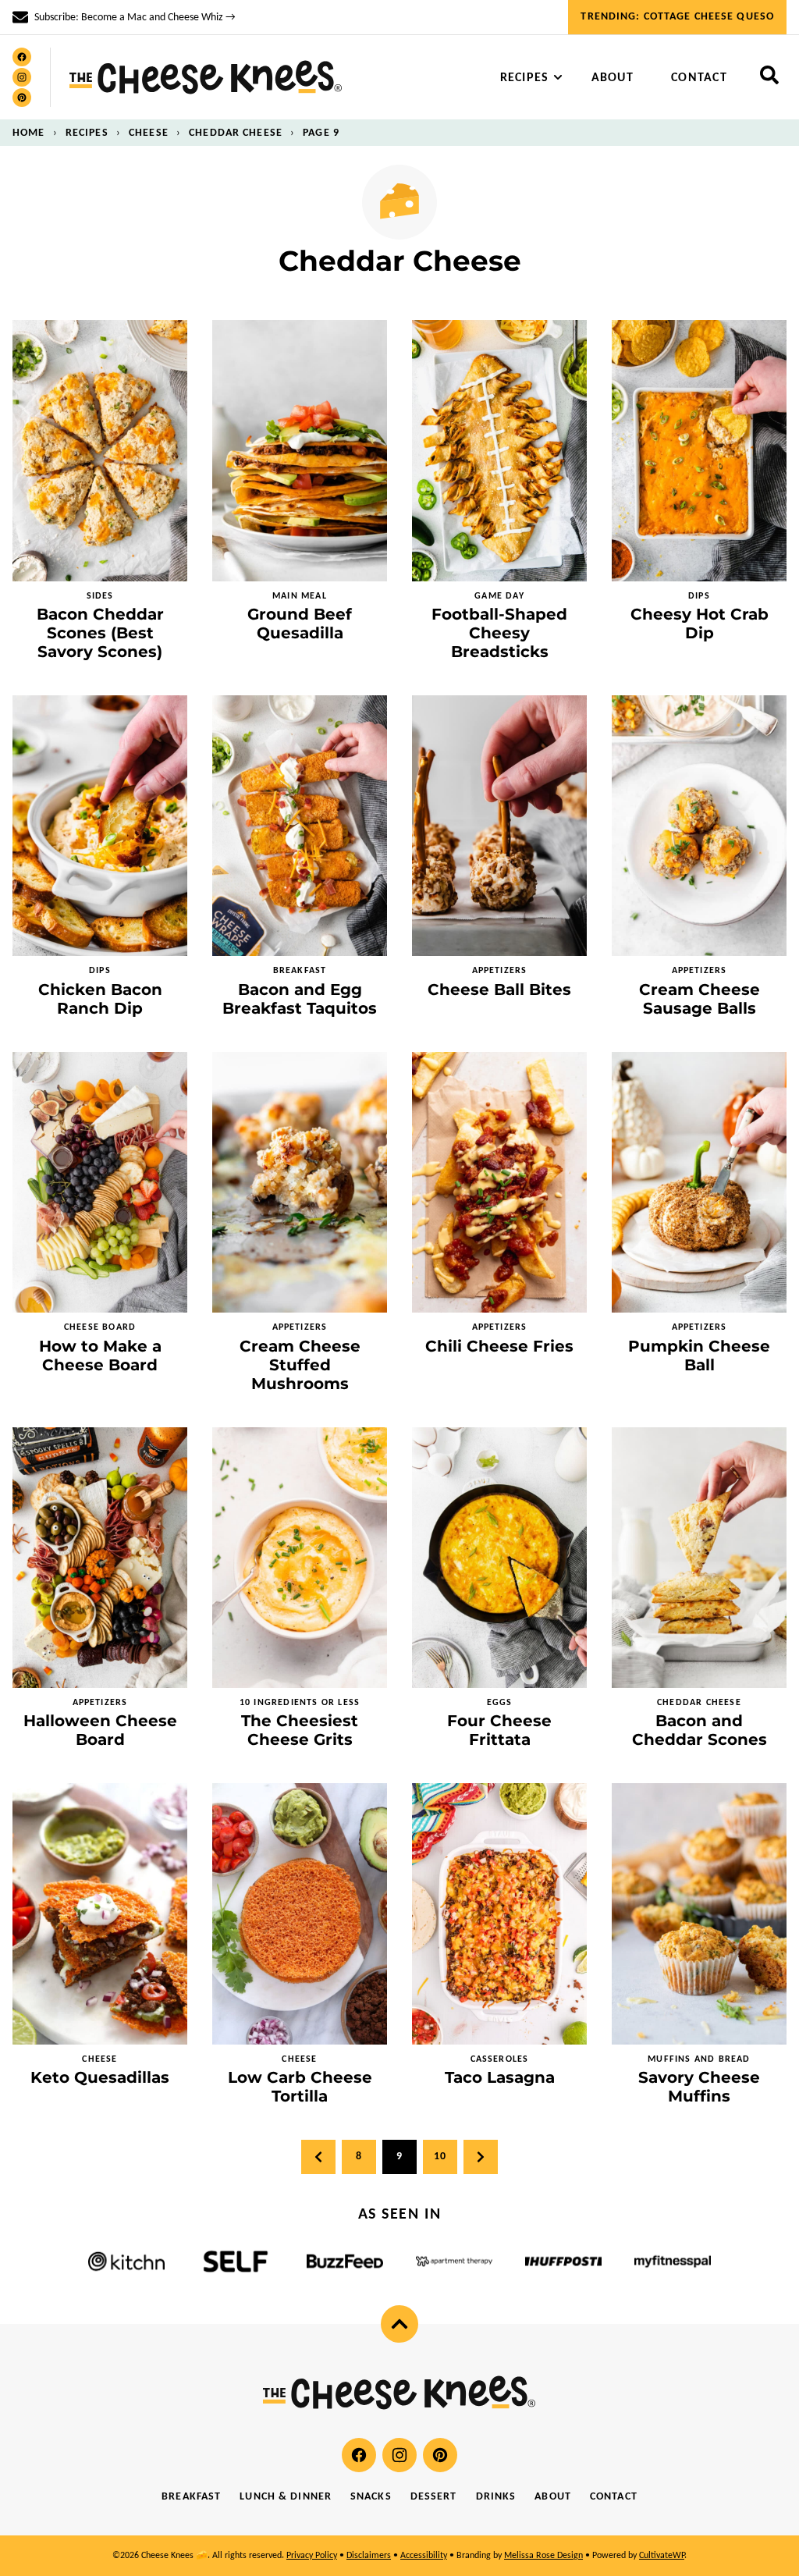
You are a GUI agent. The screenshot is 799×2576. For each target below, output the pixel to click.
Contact (699, 78)
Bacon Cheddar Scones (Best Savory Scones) (100, 633)
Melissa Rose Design (543, 2556)
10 (440, 2157)
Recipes (525, 78)
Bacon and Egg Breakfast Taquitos (300, 999)
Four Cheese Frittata (499, 1730)
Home (28, 133)
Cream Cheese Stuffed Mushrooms (300, 1365)
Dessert (434, 2497)
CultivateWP (662, 2556)
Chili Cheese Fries (499, 1346)
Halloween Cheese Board (100, 1730)
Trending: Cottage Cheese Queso (677, 17)
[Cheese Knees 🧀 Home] (206, 77)
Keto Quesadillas (100, 2077)
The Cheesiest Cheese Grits (300, 1730)
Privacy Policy (312, 2556)
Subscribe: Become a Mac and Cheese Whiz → (135, 18)
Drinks (496, 2497)
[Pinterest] (22, 98)
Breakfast (191, 2497)
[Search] (769, 75)
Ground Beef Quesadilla (300, 624)
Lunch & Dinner (286, 2497)
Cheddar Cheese (236, 133)
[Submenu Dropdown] (558, 77)
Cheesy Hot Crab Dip (700, 624)
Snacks (371, 2497)
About (613, 78)
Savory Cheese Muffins (699, 2087)
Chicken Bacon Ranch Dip (100, 999)
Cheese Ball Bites (499, 990)
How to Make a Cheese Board (100, 1356)
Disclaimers (369, 2556)
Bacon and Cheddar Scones (700, 1730)
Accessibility (424, 2556)
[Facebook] (22, 57)
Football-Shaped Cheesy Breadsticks (499, 633)
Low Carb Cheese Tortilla (300, 2087)
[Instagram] (22, 77)
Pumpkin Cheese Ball (699, 1356)
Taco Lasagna (500, 2077)
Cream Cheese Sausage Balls (700, 999)
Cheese (149, 133)
